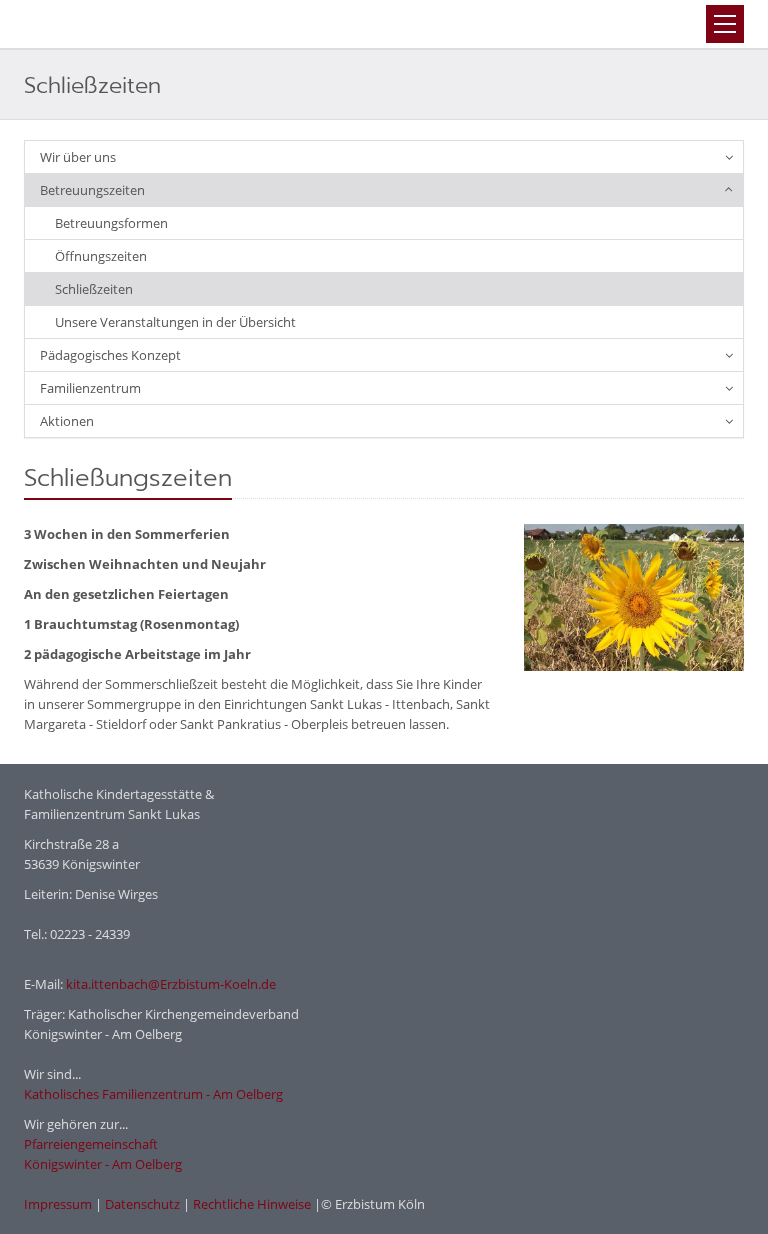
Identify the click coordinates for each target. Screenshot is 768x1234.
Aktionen (67, 421)
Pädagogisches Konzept (110, 355)
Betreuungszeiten (92, 190)
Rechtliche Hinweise (252, 1204)
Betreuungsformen (111, 223)
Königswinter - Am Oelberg (103, 1164)
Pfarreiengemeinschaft (91, 1144)
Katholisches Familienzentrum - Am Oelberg (153, 1094)
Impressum (58, 1204)
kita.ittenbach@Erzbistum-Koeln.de (171, 984)
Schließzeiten (94, 289)
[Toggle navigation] (725, 24)
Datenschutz (142, 1204)
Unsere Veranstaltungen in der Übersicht (175, 322)
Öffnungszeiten (101, 256)
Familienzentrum (90, 388)
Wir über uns (78, 157)
